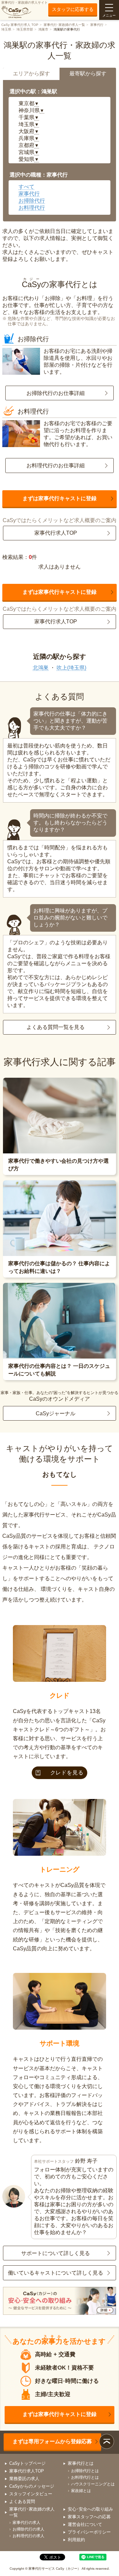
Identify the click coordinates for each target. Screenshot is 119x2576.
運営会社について (85, 2524)
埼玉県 (6, 29)
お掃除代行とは (85, 2471)
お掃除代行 (32, 201)
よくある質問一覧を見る (56, 1027)
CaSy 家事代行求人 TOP (20, 25)
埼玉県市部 (25, 29)
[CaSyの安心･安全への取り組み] (59, 2302)
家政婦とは (81, 2491)
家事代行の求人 (26, 2523)
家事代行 (97, 25)
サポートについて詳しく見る (56, 2253)
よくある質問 (22, 2501)
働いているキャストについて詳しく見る (56, 2273)
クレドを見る (67, 1773)
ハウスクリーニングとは (93, 2484)
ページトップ (107, 2441)
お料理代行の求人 (28, 2536)
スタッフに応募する (73, 9)
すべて (26, 187)
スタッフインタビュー (31, 2494)
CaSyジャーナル (56, 1413)
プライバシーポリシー (89, 2532)
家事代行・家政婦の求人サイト (24, 2)
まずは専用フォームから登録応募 (52, 2441)
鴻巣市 (43, 29)
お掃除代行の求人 (28, 2529)
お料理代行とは (85, 2477)
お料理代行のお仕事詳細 (56, 466)
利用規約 (76, 2540)
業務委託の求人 (24, 2479)
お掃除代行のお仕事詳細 (56, 393)
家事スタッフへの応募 (89, 2517)
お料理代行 (32, 208)
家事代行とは (81, 2463)
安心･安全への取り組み (90, 2509)
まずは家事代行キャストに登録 (59, 498)
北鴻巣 (41, 668)
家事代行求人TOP (56, 533)
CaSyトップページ (27, 2463)
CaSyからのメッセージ (32, 2486)
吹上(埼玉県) (71, 668)
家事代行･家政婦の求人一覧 (64, 25)
